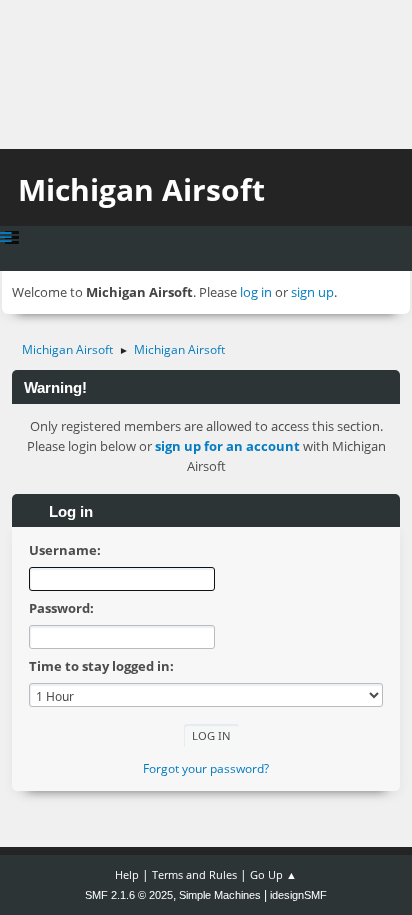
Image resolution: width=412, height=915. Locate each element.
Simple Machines (220, 895)
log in (256, 292)
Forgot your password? (206, 768)
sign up (312, 292)
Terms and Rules (194, 874)
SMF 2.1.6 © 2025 (129, 895)
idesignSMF (298, 895)
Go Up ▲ (273, 874)
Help (127, 874)
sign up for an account (227, 446)
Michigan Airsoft (141, 189)
